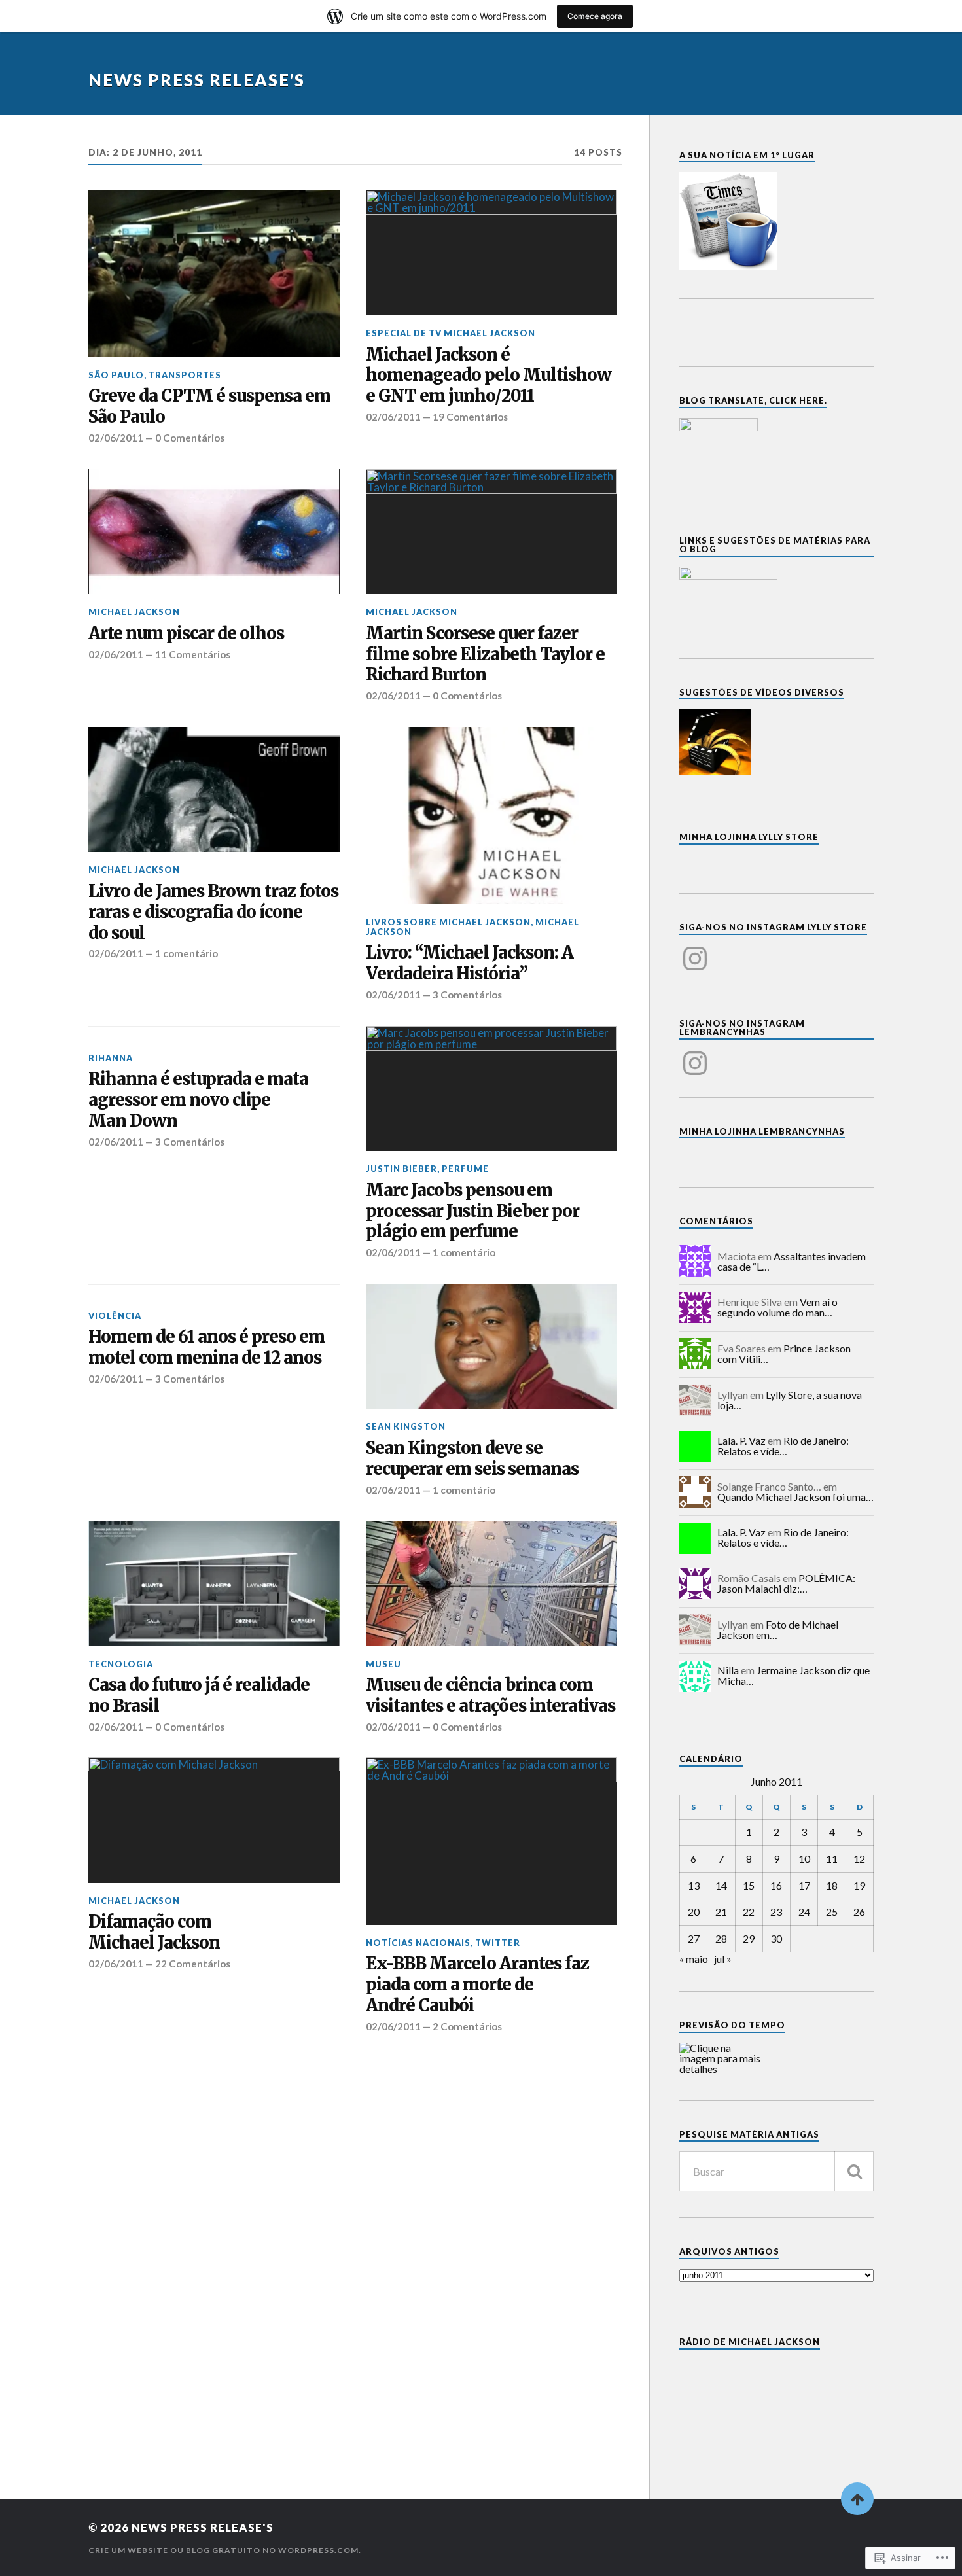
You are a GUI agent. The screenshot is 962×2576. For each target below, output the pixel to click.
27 (694, 1938)
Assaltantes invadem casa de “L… (792, 1261)
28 (721, 1938)
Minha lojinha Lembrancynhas (762, 1131)
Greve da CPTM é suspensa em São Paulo (209, 407)
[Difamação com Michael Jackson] (214, 1820)
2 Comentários (467, 2026)
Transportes (185, 375)
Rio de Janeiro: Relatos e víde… (783, 1446)
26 (859, 1912)
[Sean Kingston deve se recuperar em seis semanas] (491, 1347)
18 (832, 1885)
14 (721, 1885)
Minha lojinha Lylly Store (749, 837)
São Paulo (116, 375)
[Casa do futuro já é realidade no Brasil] (214, 1583)
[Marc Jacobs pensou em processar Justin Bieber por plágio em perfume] (491, 1089)
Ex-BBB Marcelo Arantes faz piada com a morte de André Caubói (477, 1985)
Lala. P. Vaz (741, 1440)
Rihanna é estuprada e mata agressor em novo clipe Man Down (198, 1100)
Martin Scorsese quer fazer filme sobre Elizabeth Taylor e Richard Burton (485, 655)
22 (749, 1912)
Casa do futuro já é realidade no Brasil (199, 1696)
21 (721, 1912)
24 (804, 1912)
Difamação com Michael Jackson (154, 1932)
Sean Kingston (406, 1426)
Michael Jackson (134, 612)
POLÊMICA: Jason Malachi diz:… (786, 1583)
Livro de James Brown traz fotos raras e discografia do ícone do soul (213, 912)
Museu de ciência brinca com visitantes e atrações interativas (490, 1696)
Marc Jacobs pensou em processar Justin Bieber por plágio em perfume (472, 1211)
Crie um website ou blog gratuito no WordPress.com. (225, 2550)
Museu (383, 1664)
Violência (115, 1316)
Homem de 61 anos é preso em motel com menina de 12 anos (206, 1348)
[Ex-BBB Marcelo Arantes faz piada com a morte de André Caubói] (491, 1841)
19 (859, 1885)
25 (832, 1912)
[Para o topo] (857, 2499)
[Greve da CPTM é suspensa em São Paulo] (214, 273)
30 (776, 1938)
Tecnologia (121, 1664)
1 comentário (187, 953)
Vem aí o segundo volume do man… (777, 1307)
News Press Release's (197, 80)
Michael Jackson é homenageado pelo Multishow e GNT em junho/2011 (489, 376)
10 (804, 1859)
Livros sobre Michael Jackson (448, 922)
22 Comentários (193, 1964)
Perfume (465, 1169)
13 (694, 1885)
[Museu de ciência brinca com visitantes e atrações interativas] (491, 1583)
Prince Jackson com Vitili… (784, 1353)
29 (749, 1938)
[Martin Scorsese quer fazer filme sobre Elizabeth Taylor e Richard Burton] (491, 532)
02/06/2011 (116, 438)
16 (776, 1885)
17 (804, 1885)
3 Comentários (467, 995)
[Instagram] (695, 951)
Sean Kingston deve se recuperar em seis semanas (472, 1459)
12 (859, 1859)
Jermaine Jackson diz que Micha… (793, 1675)
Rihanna (111, 1058)
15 (749, 1885)
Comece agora (595, 16)
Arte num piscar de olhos (186, 634)
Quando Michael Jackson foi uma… (795, 1497)
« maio (694, 1959)
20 (694, 1912)
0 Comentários (190, 438)
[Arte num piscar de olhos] (214, 532)
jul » (723, 1959)
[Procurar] (854, 2171)
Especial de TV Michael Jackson (451, 333)
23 (776, 1912)
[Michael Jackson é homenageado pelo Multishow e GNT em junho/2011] (491, 253)
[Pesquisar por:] (776, 2171)
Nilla (728, 1670)
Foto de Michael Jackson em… (778, 1630)
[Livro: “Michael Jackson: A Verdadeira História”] (491, 816)
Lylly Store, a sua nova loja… (790, 1400)
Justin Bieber (401, 1169)
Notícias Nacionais (418, 1943)
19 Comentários (470, 417)
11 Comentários (193, 654)
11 (832, 1859)
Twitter (498, 1943)
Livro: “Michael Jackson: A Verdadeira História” (470, 963)
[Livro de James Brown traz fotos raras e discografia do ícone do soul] (214, 790)
